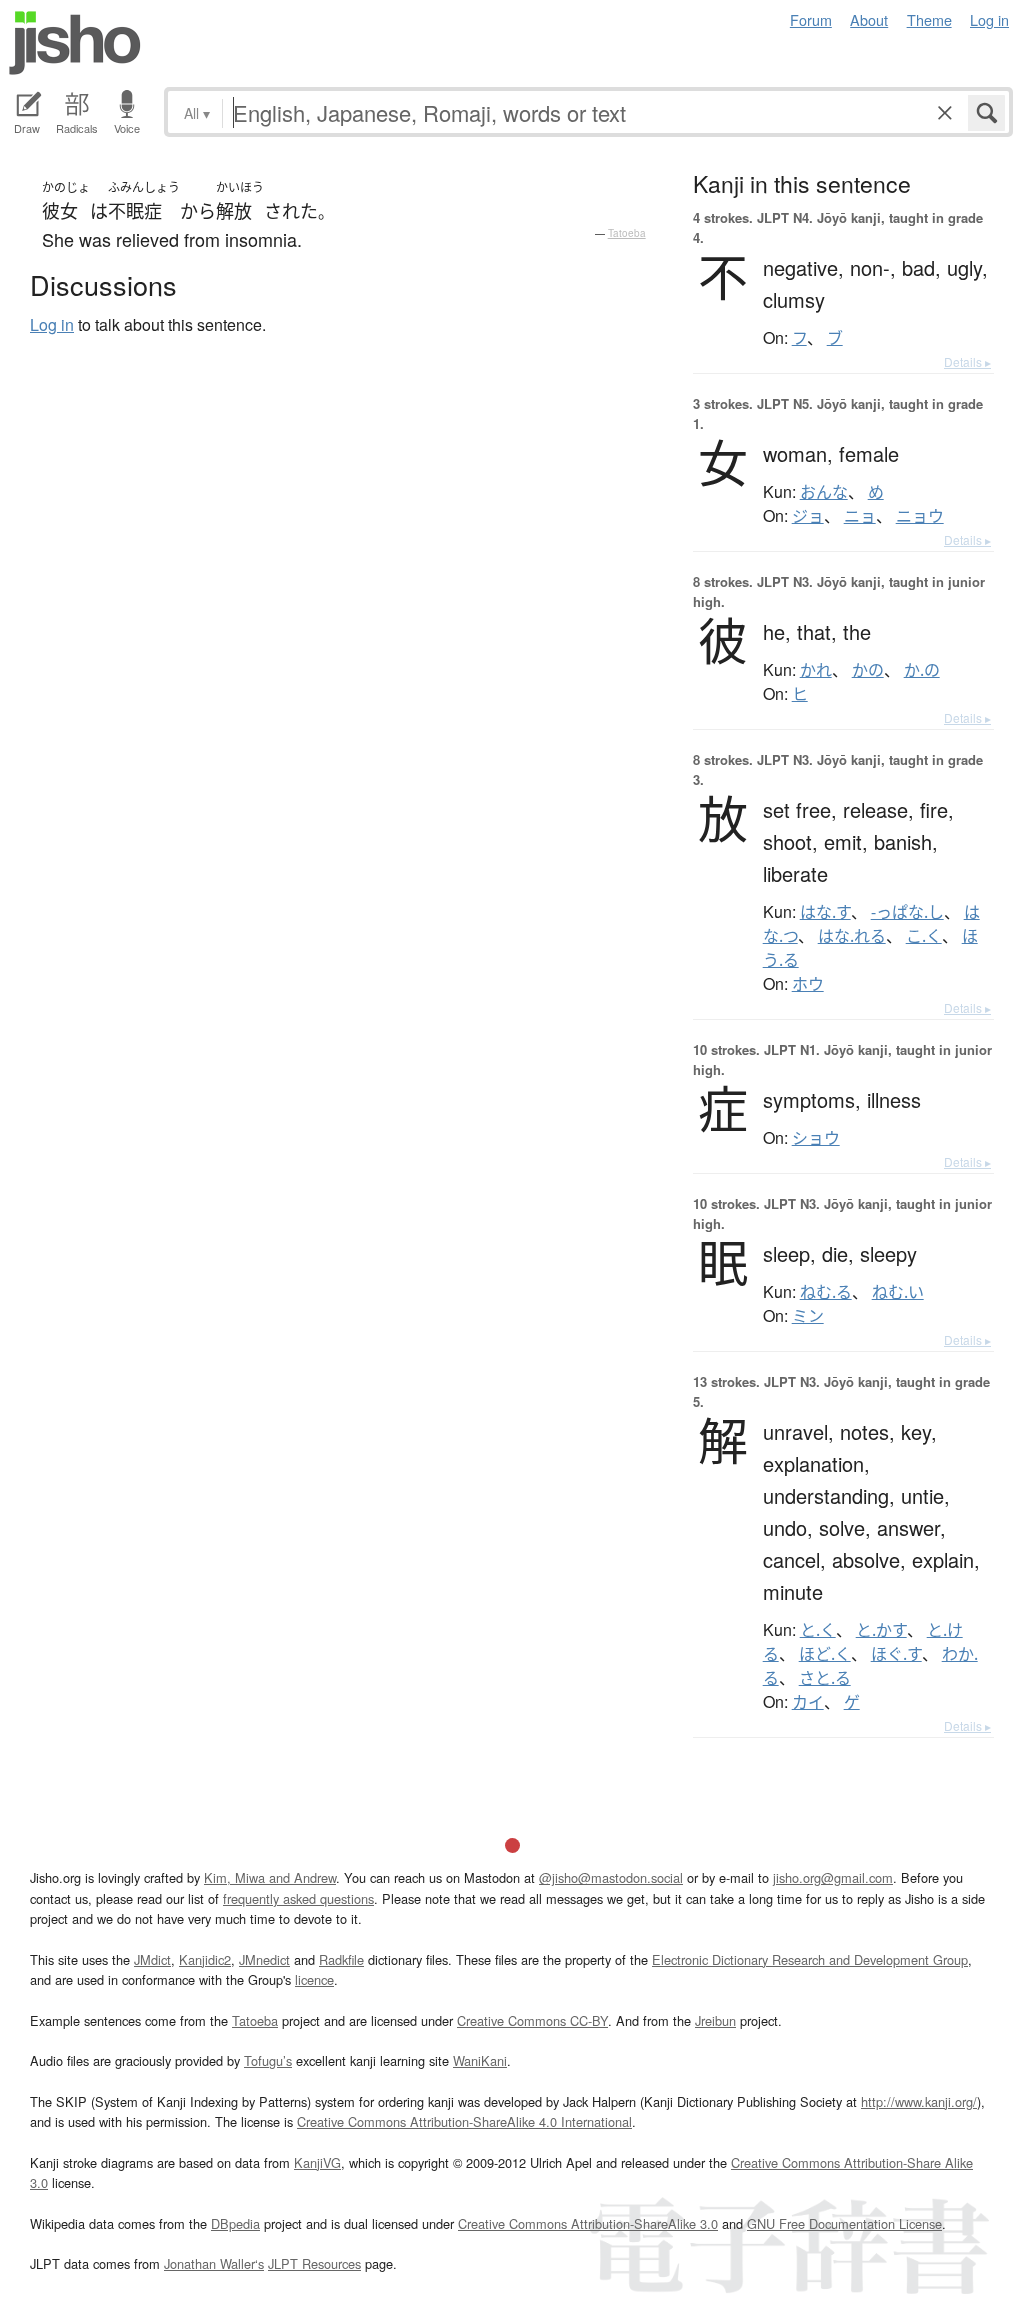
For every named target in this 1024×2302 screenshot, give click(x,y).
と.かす (881, 1630)
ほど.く (825, 1654)
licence (314, 1979)
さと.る (825, 1678)
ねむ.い (898, 1292)
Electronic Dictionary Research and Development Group (810, 1959)
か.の (922, 670)
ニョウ (920, 516)
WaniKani (480, 2060)
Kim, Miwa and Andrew (270, 1877)
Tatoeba (627, 233)
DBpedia (235, 2223)
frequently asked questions (298, 1898)
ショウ (816, 1138)
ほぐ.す (896, 1654)
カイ (808, 1702)
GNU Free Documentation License (844, 2223)
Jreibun (715, 2020)
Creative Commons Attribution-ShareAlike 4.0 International (464, 2121)
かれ (816, 670)
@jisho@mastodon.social (611, 1877)
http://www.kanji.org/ (919, 2101)
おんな (824, 492)
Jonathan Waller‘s (214, 2263)
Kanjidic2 (205, 1959)
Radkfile (341, 1959)
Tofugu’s (268, 2060)
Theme (929, 19)
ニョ (860, 516)
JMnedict (264, 1959)
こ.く (924, 936)
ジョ (808, 516)
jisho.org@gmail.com (833, 1877)
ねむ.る (826, 1292)
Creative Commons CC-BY (532, 2020)
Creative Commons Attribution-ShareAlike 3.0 (588, 2223)
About (869, 19)
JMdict (152, 1959)
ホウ (808, 984)
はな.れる (852, 936)
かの (868, 670)
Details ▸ (967, 361)
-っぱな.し (907, 912)
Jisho (75, 43)
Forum (811, 19)
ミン (808, 1316)
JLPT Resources (314, 2263)
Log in (989, 19)
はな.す (825, 912)
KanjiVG (317, 2162)
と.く (818, 1630)
